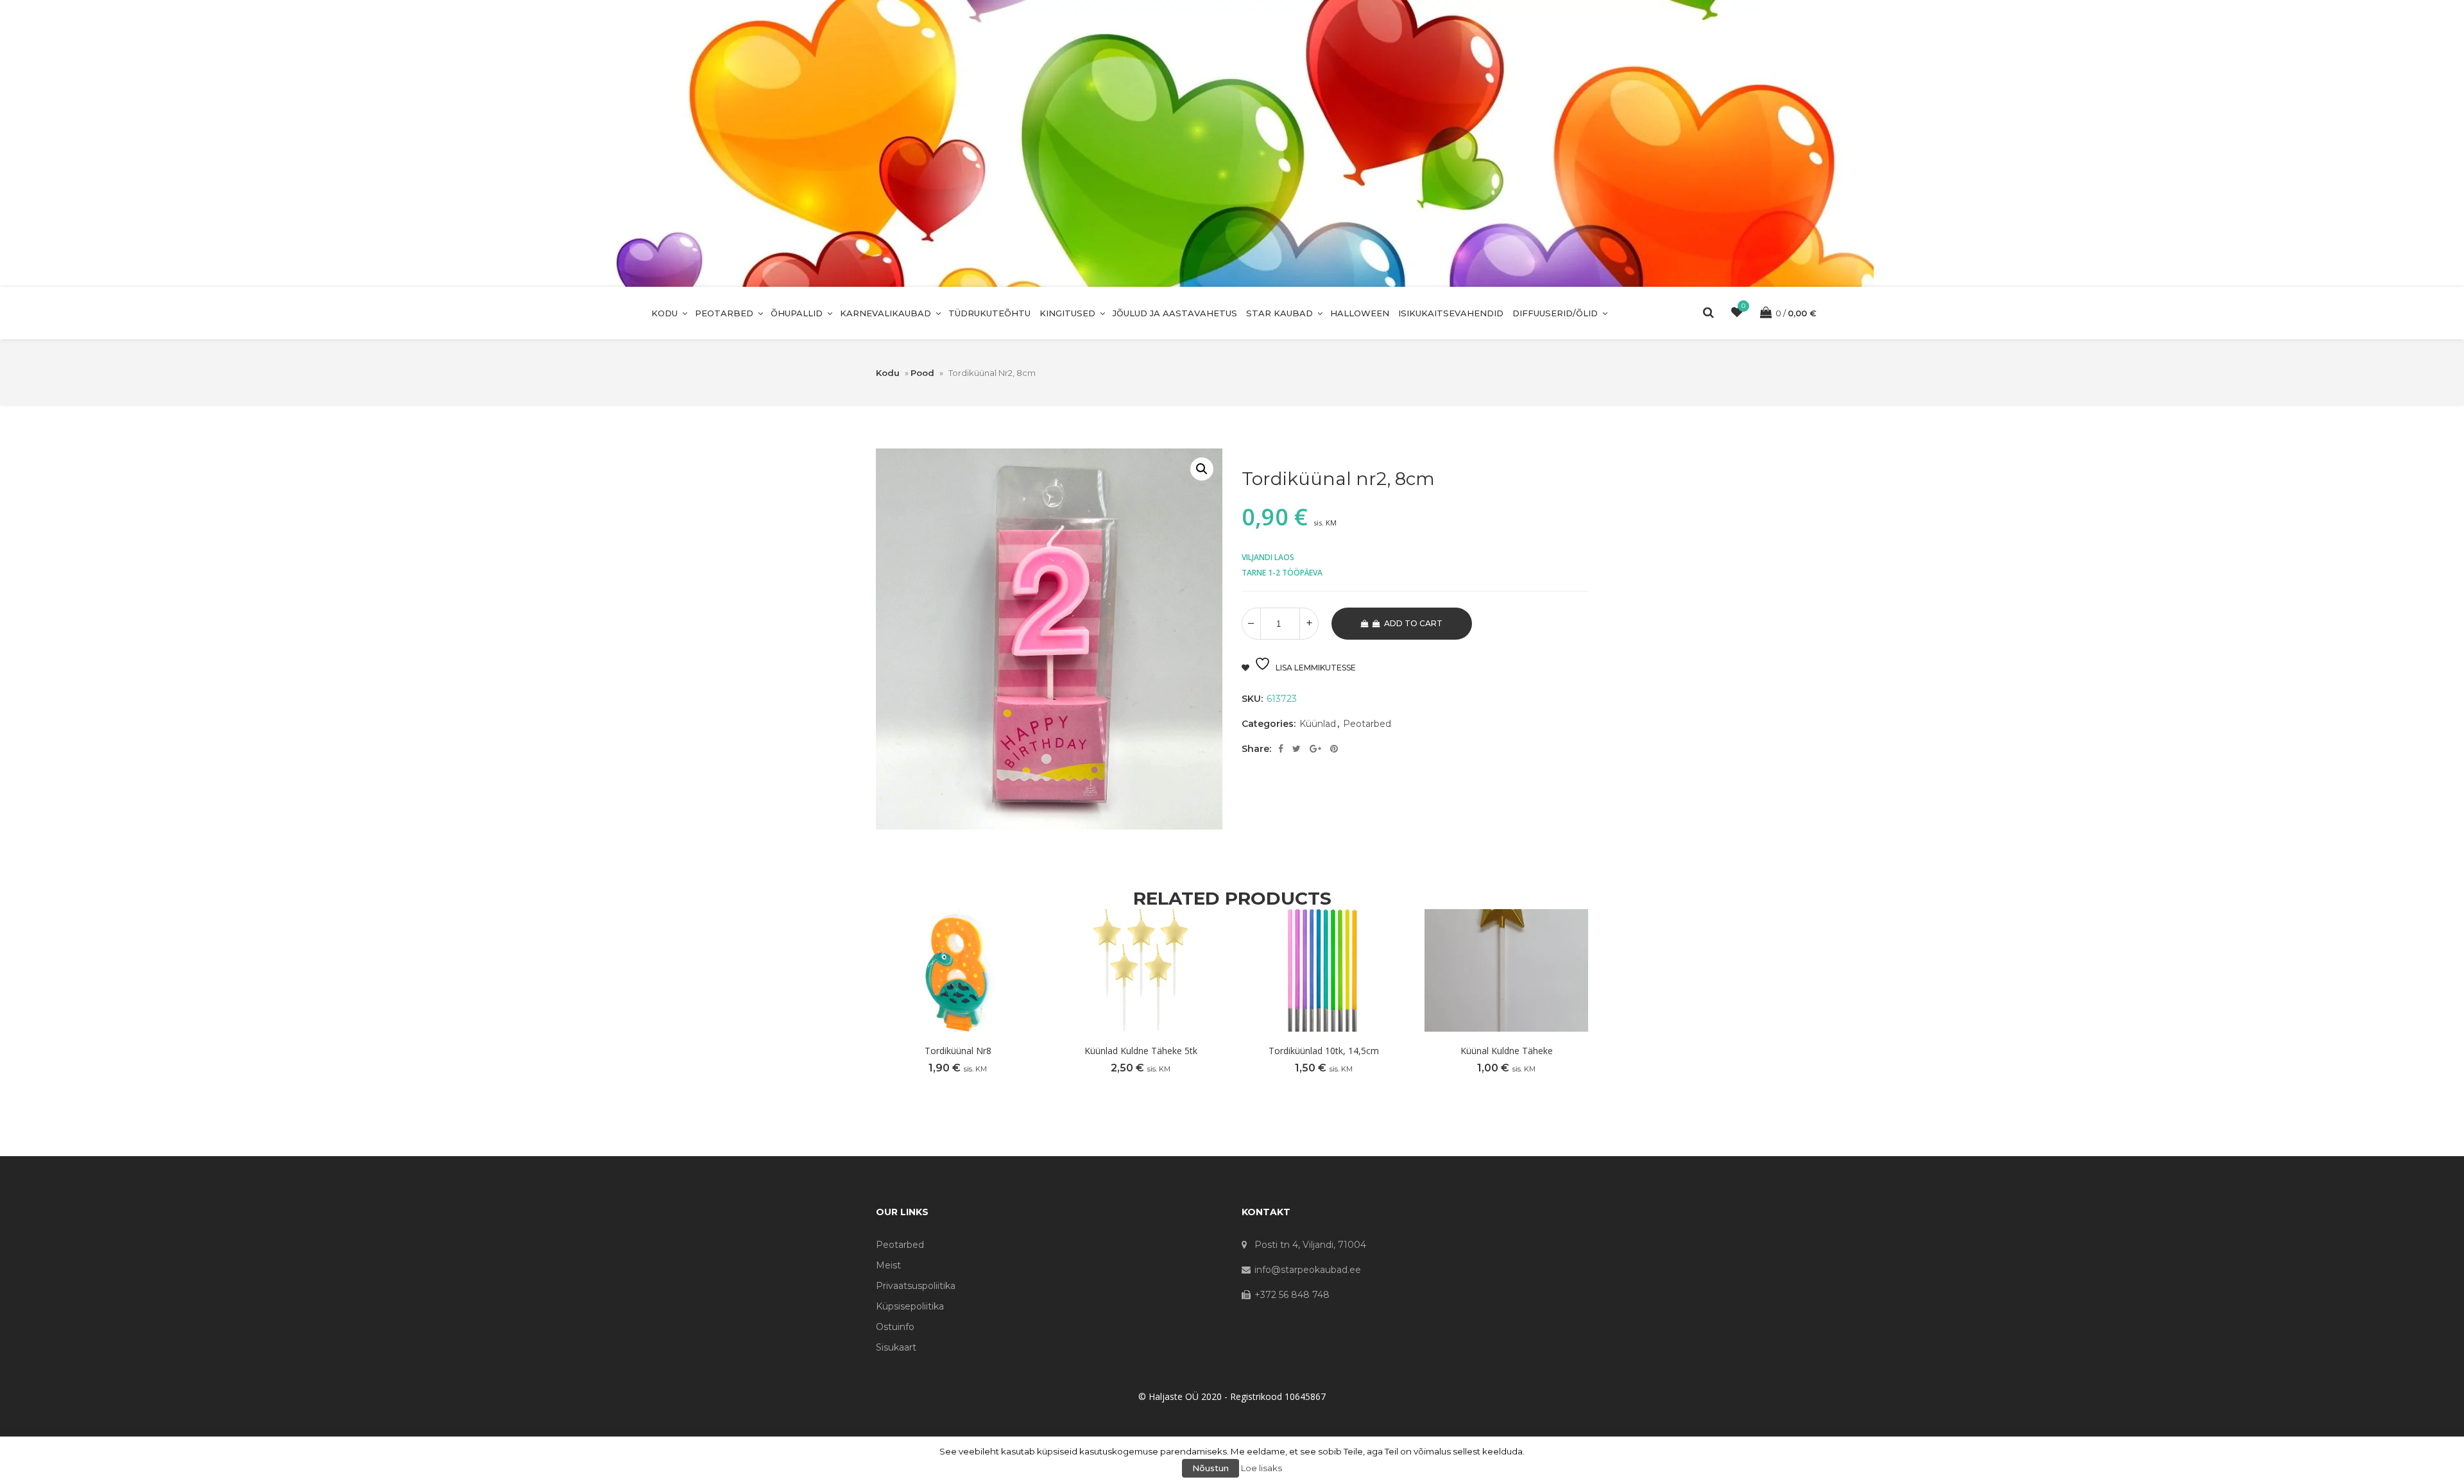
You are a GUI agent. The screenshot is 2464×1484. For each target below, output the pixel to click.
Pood (922, 373)
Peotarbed (724, 313)
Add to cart (1413, 623)
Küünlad (1318, 724)
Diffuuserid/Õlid (1555, 313)
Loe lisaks (1262, 1468)
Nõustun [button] (1211, 1468)
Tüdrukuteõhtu (989, 313)
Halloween (1360, 313)
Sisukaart (896, 1347)
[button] (1202, 469)
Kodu (664, 313)
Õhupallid (797, 313)
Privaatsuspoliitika (916, 1286)
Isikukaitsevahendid (1451, 313)
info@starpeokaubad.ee (1308, 1270)
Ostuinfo (895, 1327)
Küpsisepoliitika (910, 1306)
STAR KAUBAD (1279, 313)
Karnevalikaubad (886, 313)
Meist (888, 1265)
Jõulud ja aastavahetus (1175, 313)
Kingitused (1067, 313)
